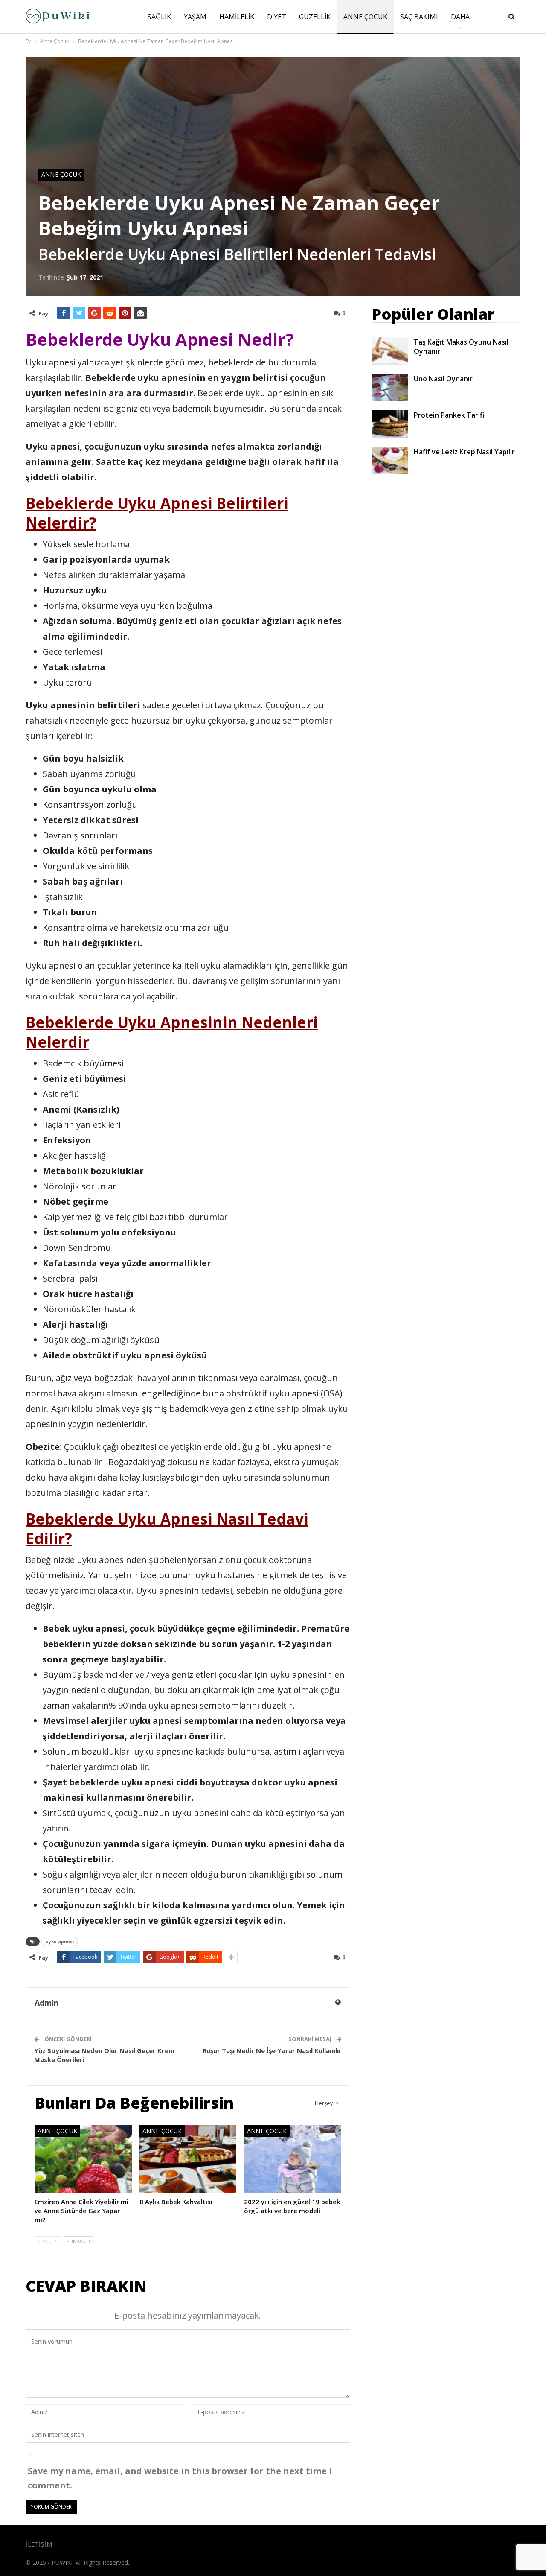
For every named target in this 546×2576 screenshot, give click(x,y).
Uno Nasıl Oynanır (443, 379)
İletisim (39, 2544)
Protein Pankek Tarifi (449, 415)
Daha (460, 17)
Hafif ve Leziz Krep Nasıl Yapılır (464, 452)
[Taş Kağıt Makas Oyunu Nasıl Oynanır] (390, 351)
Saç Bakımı (419, 17)
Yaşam (195, 17)
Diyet (277, 17)
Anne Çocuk (365, 17)
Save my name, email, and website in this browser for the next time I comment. (180, 2478)
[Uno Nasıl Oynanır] (390, 388)
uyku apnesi (60, 1942)
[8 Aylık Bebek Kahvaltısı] (188, 2159)
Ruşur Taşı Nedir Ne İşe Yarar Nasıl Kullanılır (272, 2050)
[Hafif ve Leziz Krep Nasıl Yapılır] (390, 461)
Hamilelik (237, 17)
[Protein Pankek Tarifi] (390, 424)
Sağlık (159, 17)
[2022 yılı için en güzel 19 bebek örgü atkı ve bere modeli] (293, 2159)
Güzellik (315, 17)
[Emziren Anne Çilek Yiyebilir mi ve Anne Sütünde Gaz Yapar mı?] (83, 2159)
